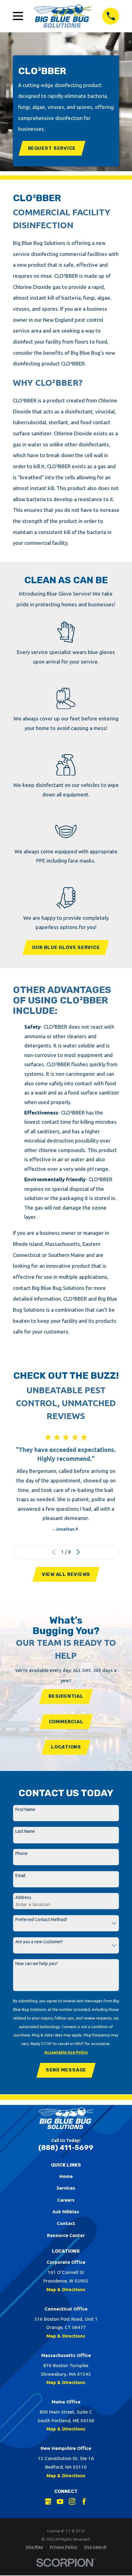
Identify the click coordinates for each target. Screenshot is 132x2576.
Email (20, 1876)
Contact (66, 2223)
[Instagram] (72, 2502)
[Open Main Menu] (18, 16)
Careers (66, 2200)
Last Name (25, 1831)
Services (66, 2188)
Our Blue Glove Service (66, 947)
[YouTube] (60, 2502)
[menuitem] (34, 2547)
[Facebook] (84, 2502)
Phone (21, 1853)
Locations (66, 1747)
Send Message (66, 2070)
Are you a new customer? (39, 1942)
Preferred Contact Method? (41, 1920)
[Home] (63, 16)
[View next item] (78, 1552)
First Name (25, 1809)
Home (66, 2176)
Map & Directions (66, 2289)
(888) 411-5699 (66, 2147)
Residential (66, 1696)
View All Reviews (66, 1574)
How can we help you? (37, 1964)
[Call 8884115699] (111, 16)
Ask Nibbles (66, 2212)
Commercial (66, 1722)
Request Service (52, 148)
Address (23, 1897)
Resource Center (66, 2235)
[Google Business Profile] (48, 2502)
